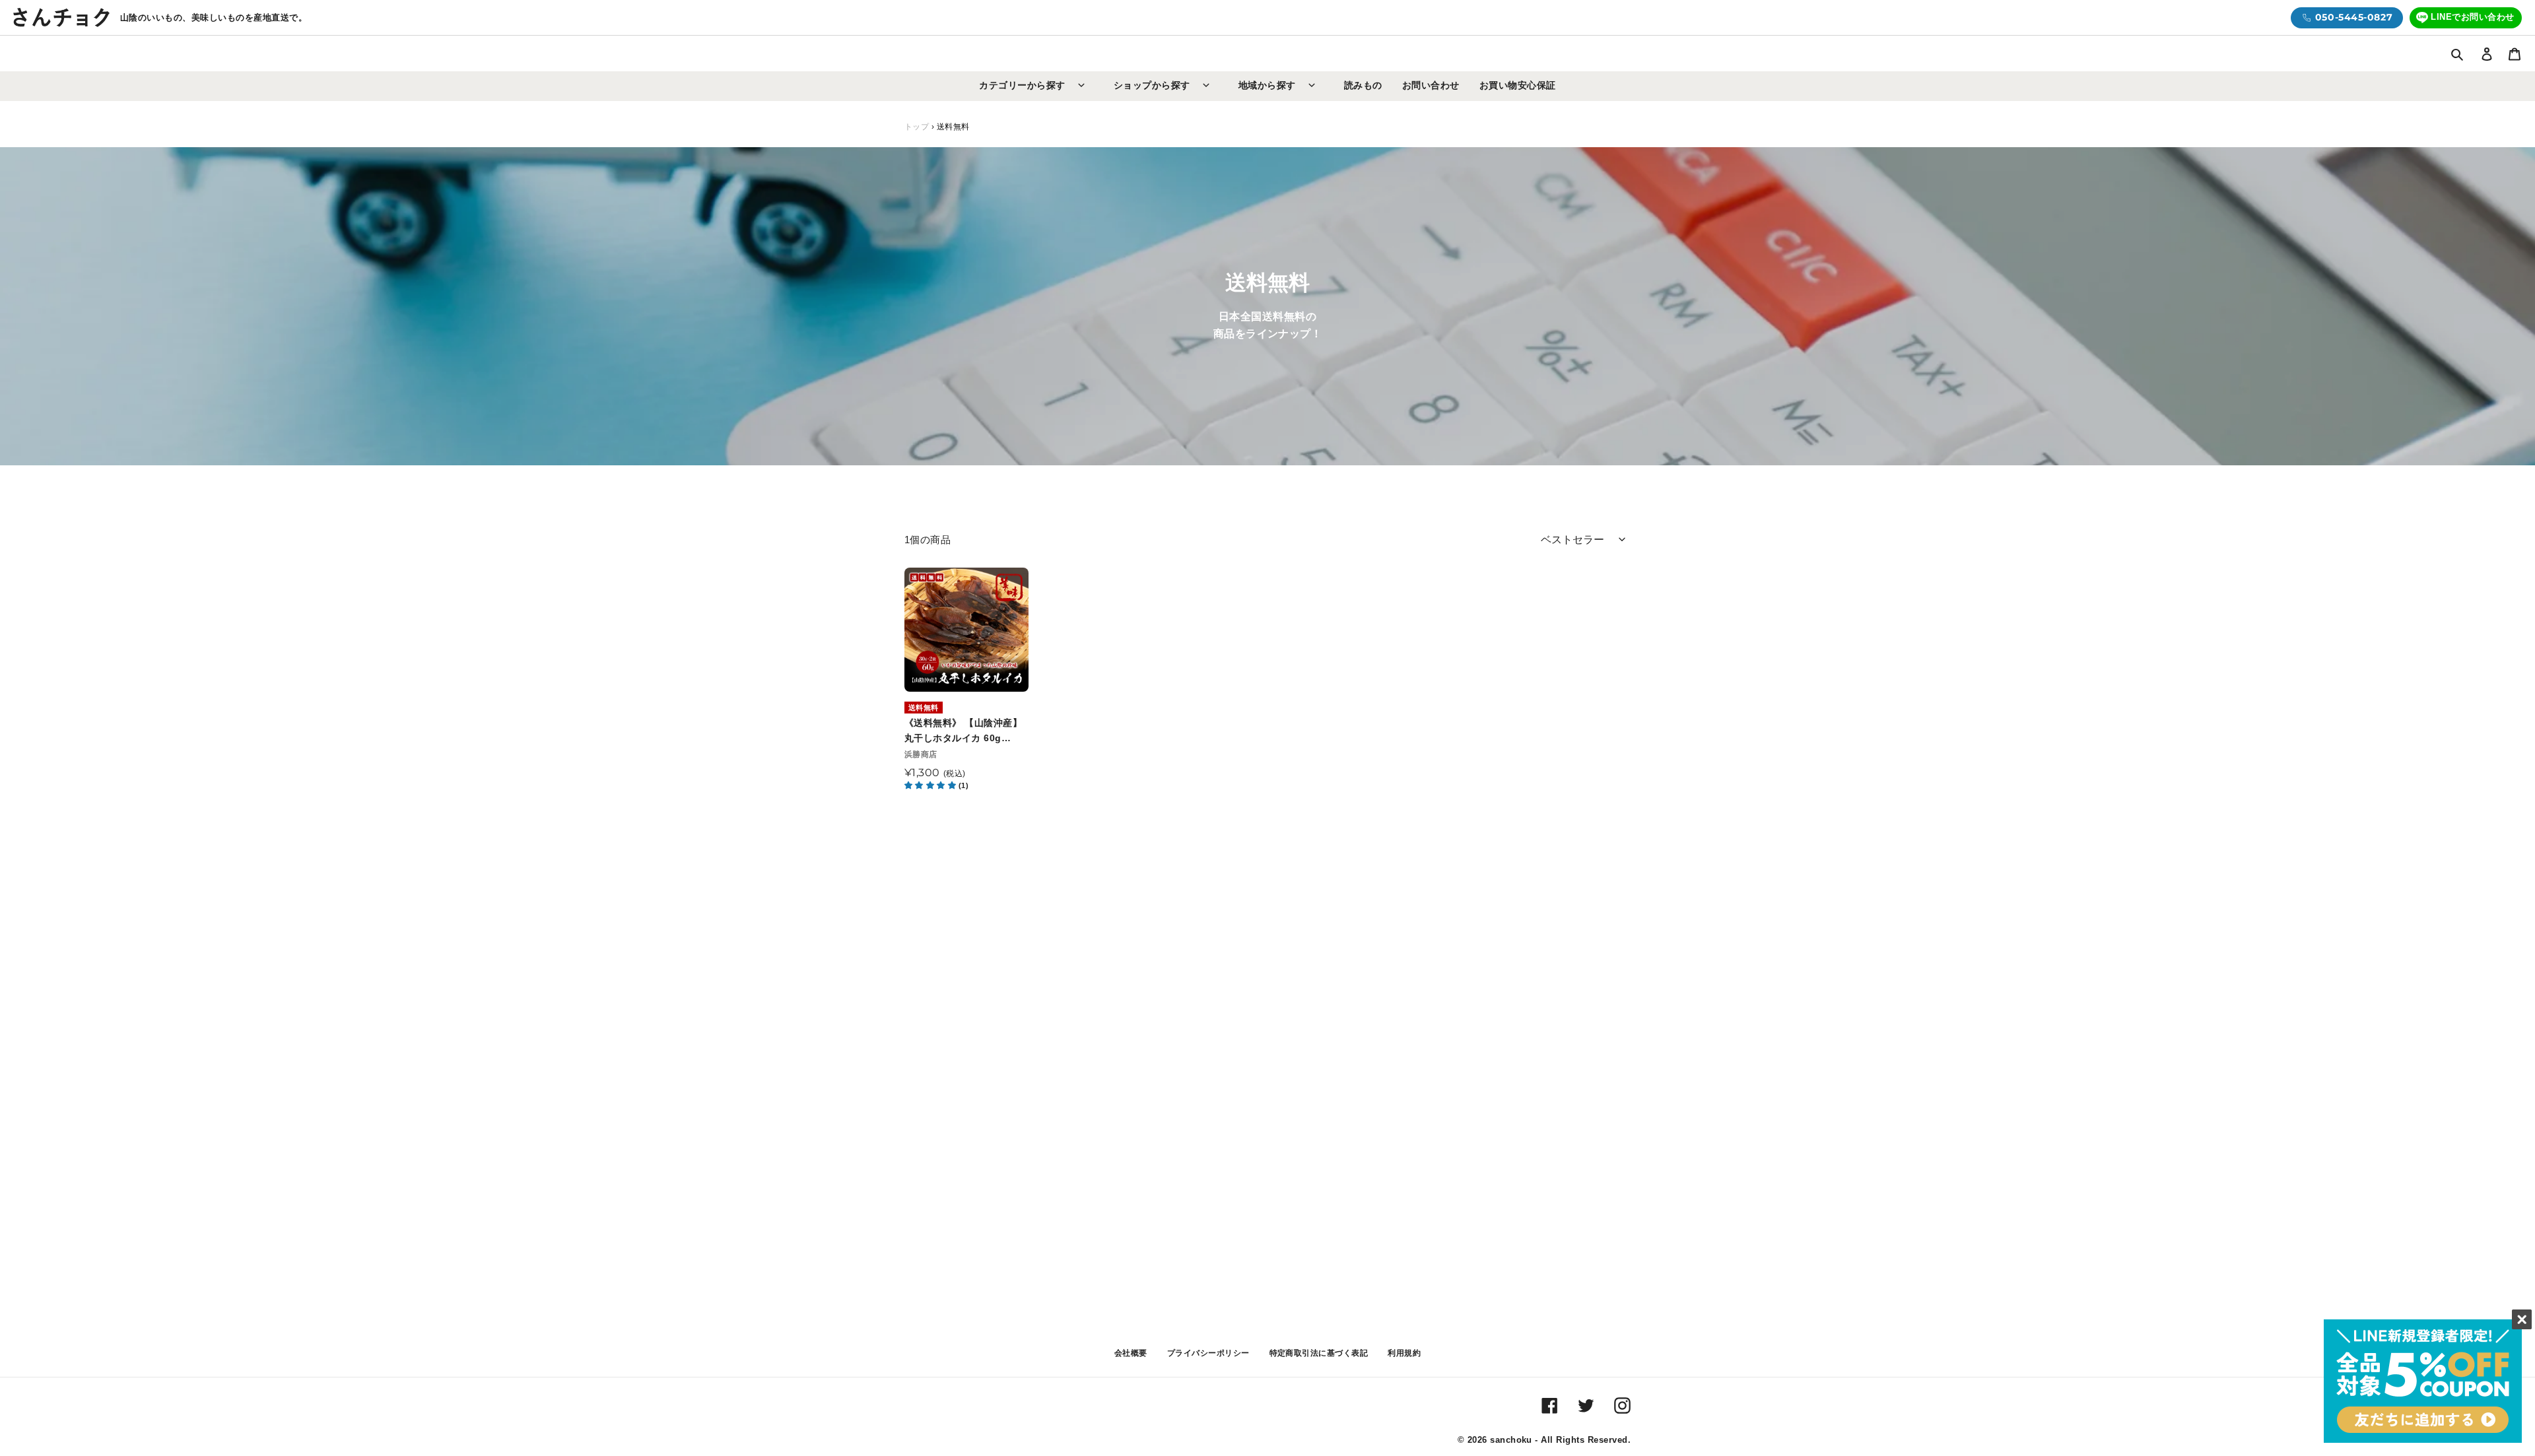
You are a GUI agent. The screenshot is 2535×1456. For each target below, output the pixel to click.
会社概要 (1131, 1353)
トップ (917, 127)
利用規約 (1404, 1353)
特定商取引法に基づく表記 (1319, 1353)
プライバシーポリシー (1208, 1353)
